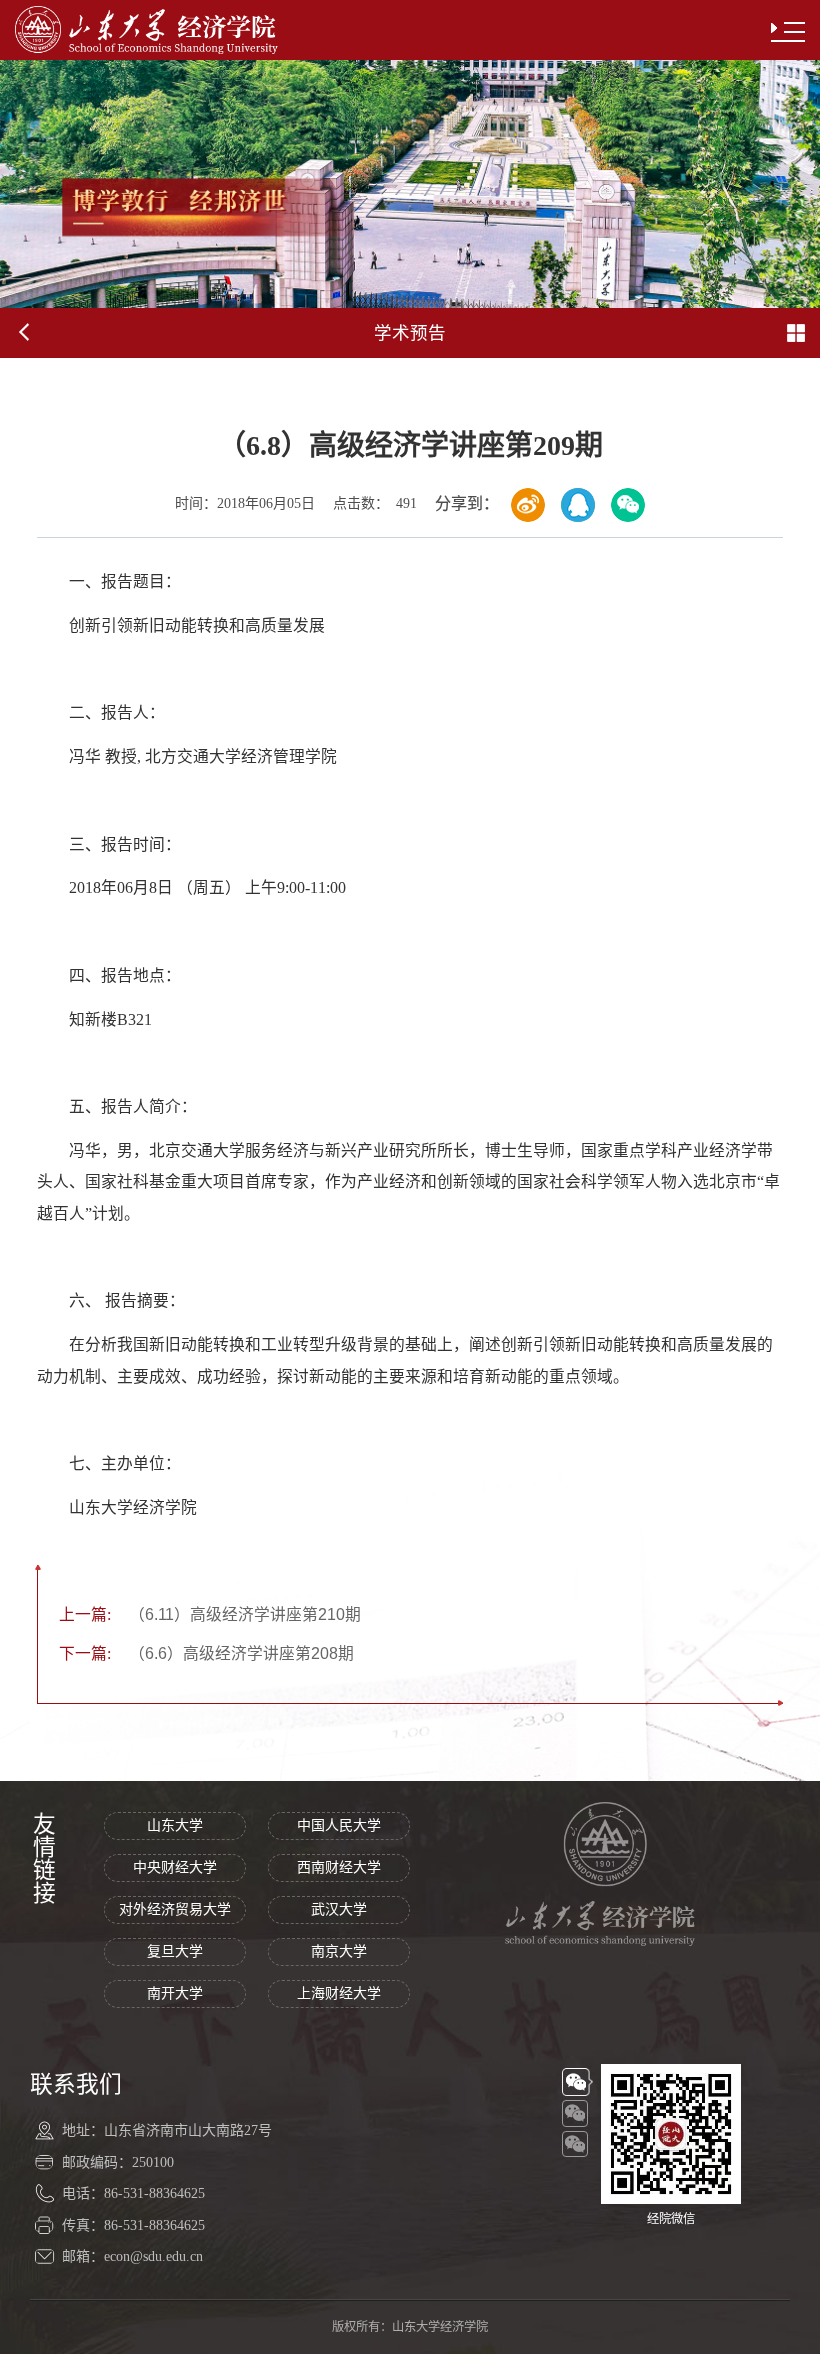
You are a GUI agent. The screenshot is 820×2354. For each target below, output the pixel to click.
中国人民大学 (339, 1825)
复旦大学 (175, 1951)
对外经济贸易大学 (175, 1909)
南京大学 (339, 1951)
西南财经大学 (339, 1867)
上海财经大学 (339, 1993)
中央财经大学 (175, 1867)
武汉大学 (339, 1909)
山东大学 (175, 1825)
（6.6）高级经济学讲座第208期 (206, 1653)
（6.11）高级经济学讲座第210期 (210, 1614)
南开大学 (175, 1993)
